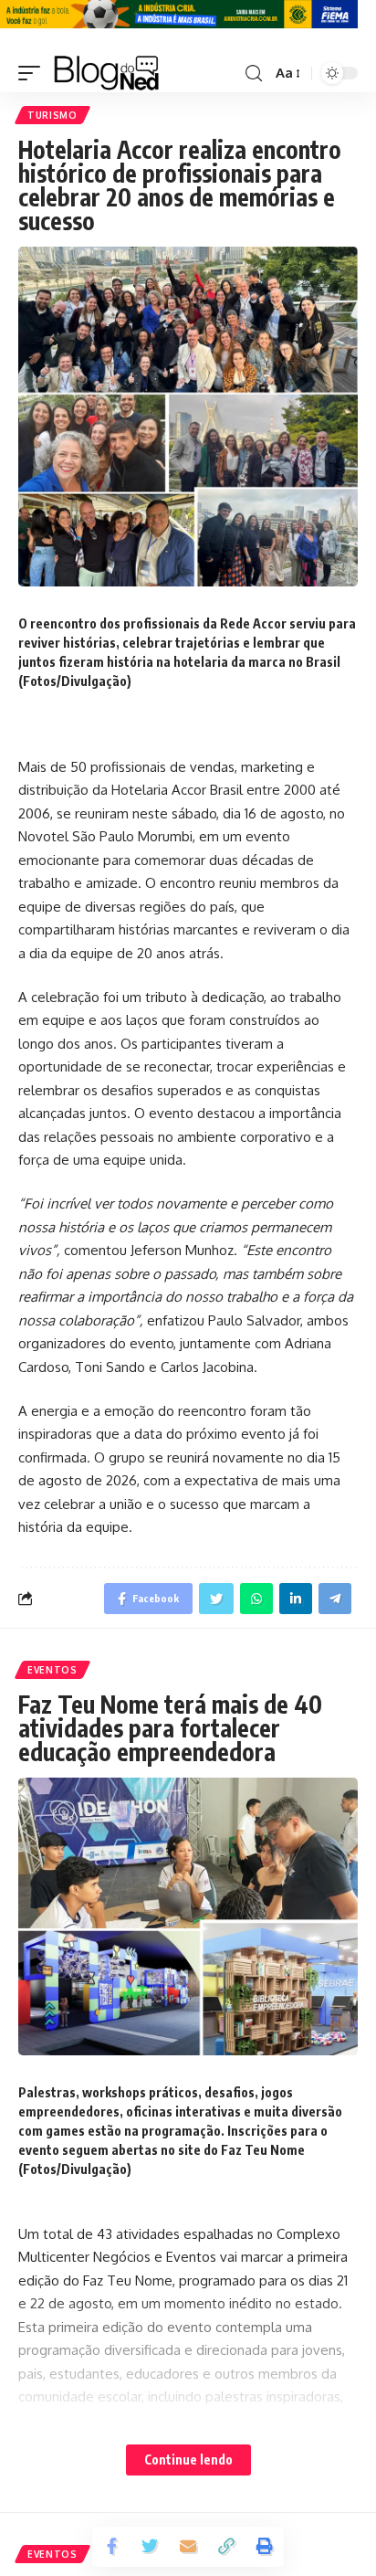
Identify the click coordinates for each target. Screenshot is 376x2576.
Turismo (52, 115)
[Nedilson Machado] (106, 73)
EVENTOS (52, 1670)
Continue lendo (188, 2460)
